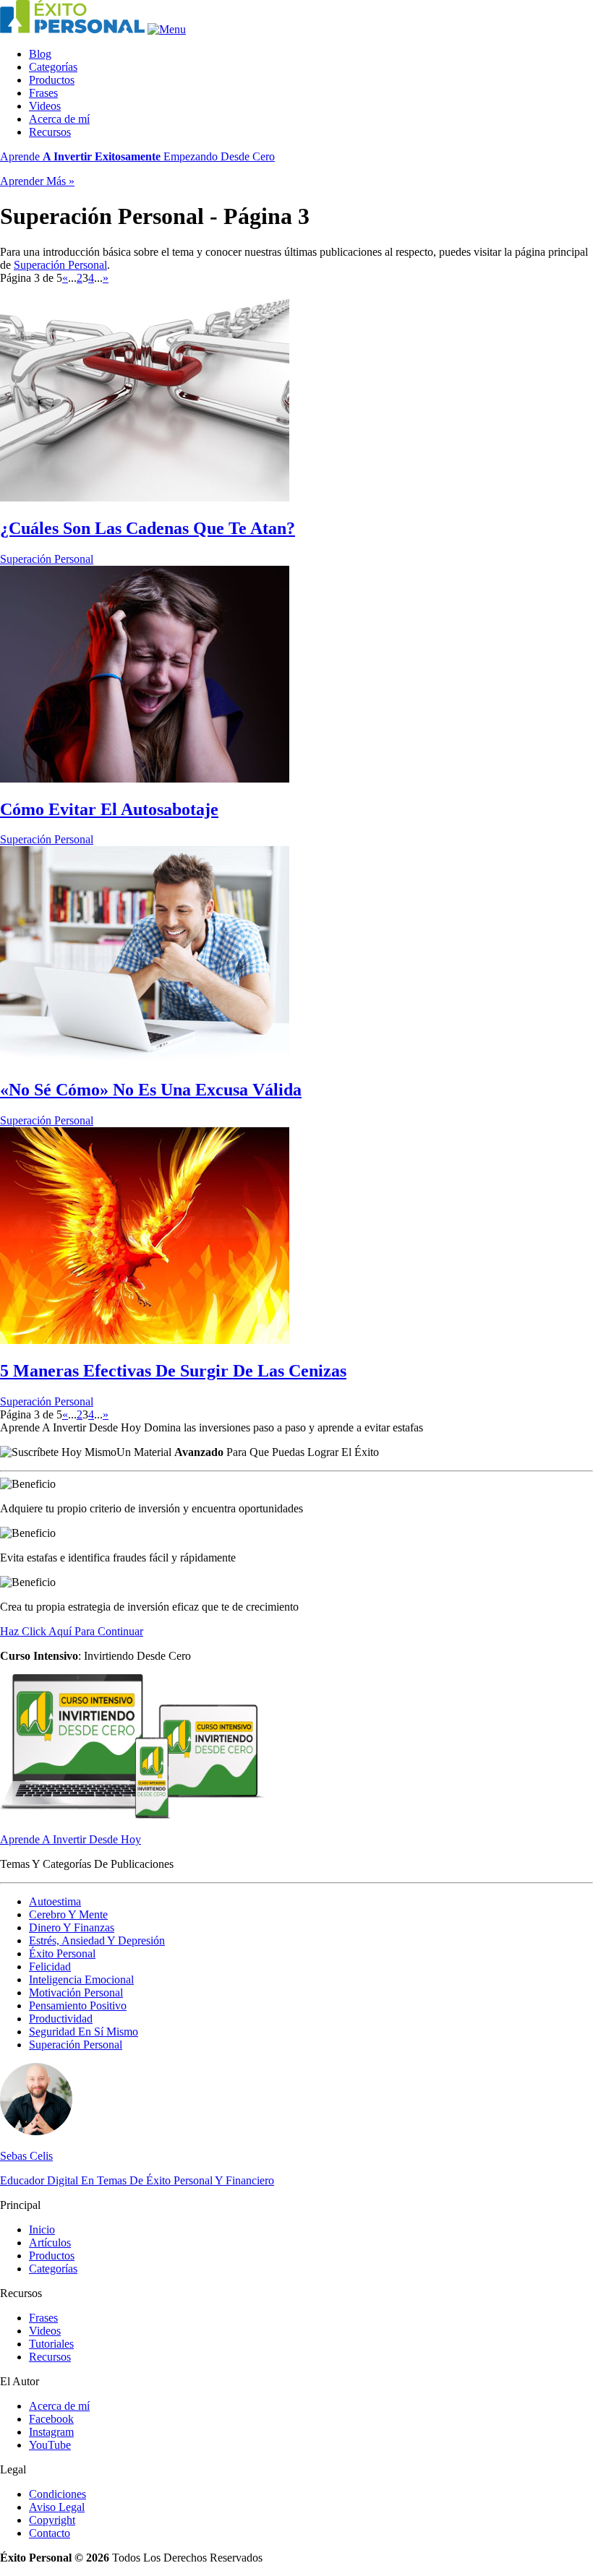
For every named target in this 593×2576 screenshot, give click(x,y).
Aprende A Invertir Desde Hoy (71, 1839)
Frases (43, 93)
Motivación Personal (76, 1993)
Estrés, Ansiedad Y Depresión (97, 1940)
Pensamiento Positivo (78, 2006)
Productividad (61, 2019)
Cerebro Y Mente (68, 1914)
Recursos (50, 132)
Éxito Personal (62, 1953)
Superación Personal (60, 265)
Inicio (42, 2230)
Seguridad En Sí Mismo (84, 2032)
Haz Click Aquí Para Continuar (72, 1631)
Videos (45, 106)
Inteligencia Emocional (81, 1980)
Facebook (51, 2419)
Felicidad (50, 1967)
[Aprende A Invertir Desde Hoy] (134, 1815)
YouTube (50, 2445)
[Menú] (167, 29)
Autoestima (55, 1901)
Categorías (53, 67)
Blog (40, 54)
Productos (52, 80)
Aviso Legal (57, 2507)
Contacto (50, 2533)
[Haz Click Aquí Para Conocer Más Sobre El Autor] (36, 2131)
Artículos (50, 2243)
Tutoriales (51, 2344)
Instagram (51, 2432)
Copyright (52, 2520)
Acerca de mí (59, 119)
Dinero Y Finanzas (72, 1927)
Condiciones (57, 2494)
